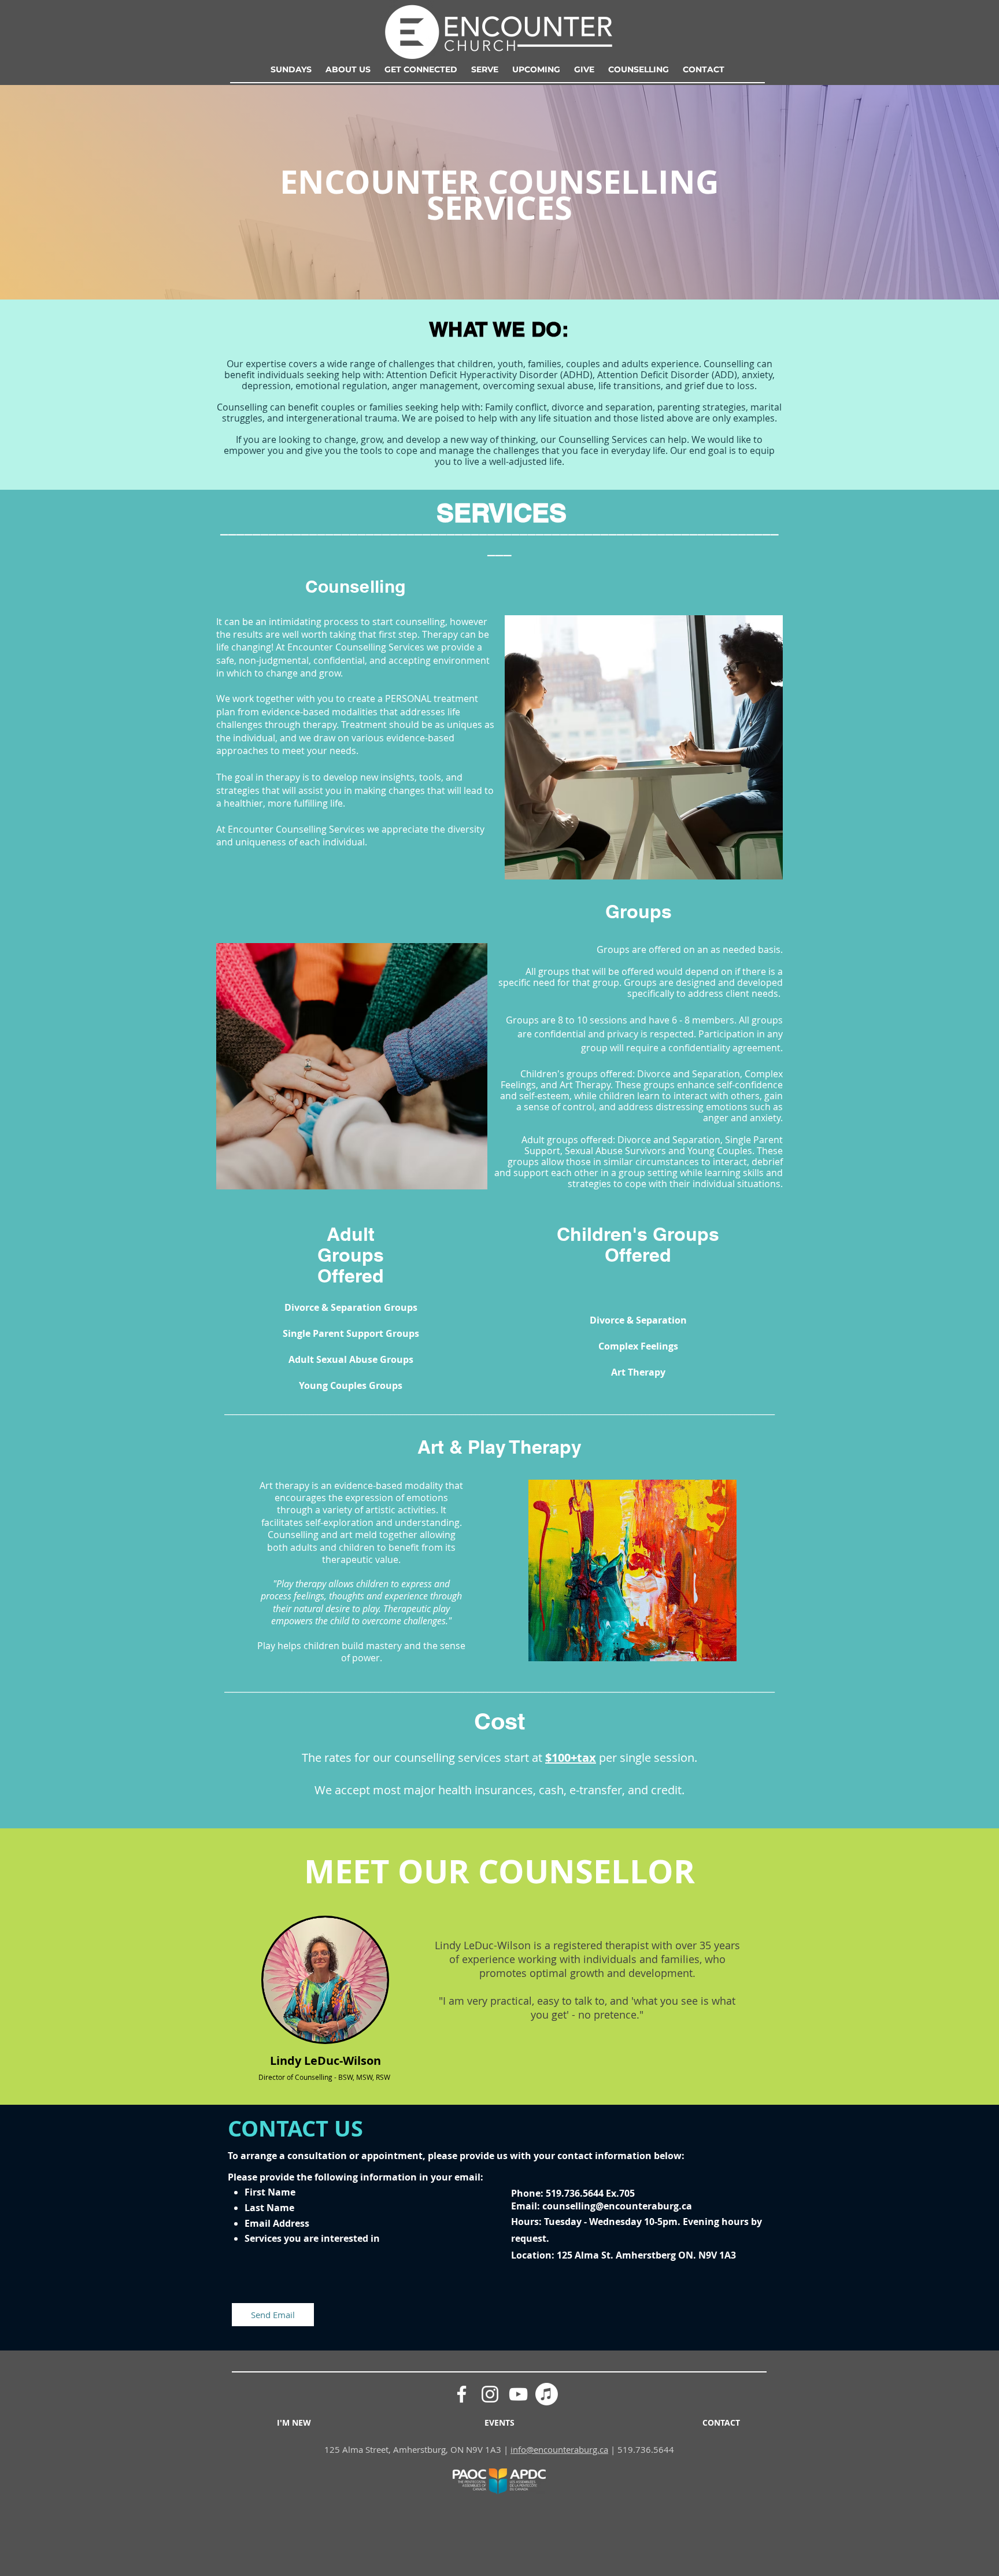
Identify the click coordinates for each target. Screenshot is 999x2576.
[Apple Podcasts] (547, 2394)
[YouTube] (518, 2394)
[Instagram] (490, 2394)
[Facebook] (462, 2394)
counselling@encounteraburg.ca (617, 2206)
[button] (348, 69)
